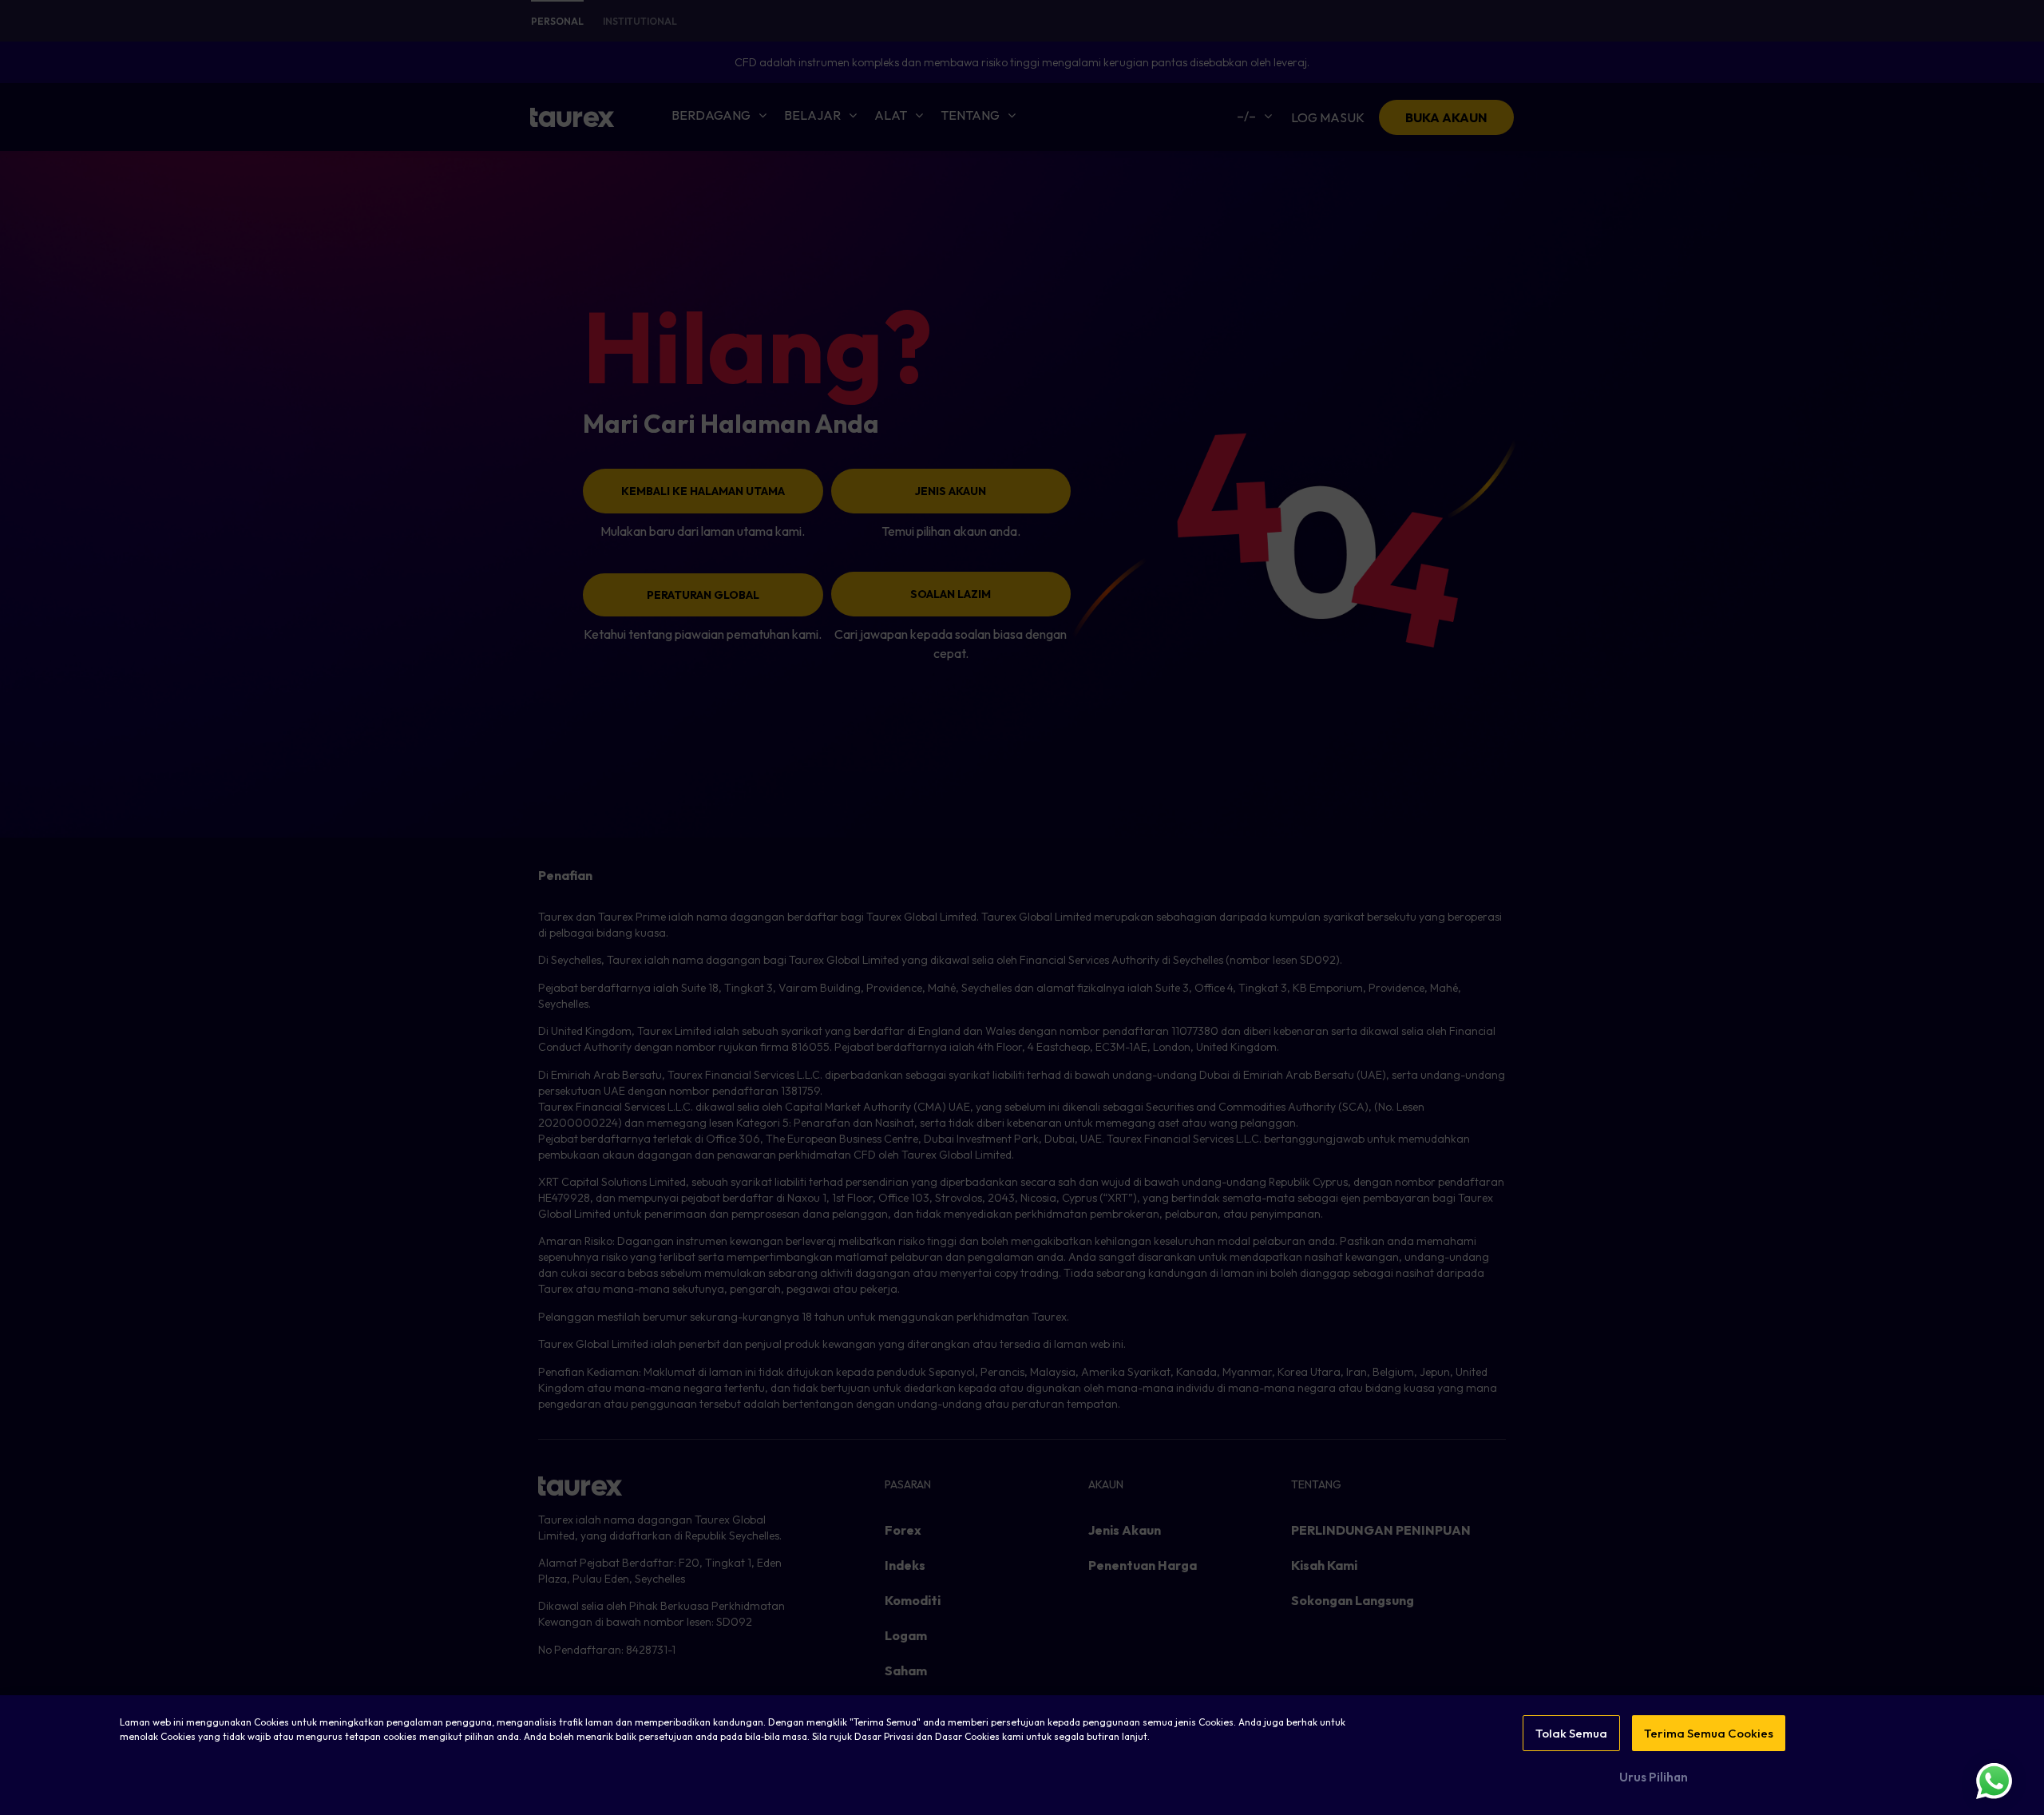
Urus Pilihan (1654, 1777)
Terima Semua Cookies (1709, 1733)
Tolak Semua (1571, 1733)
